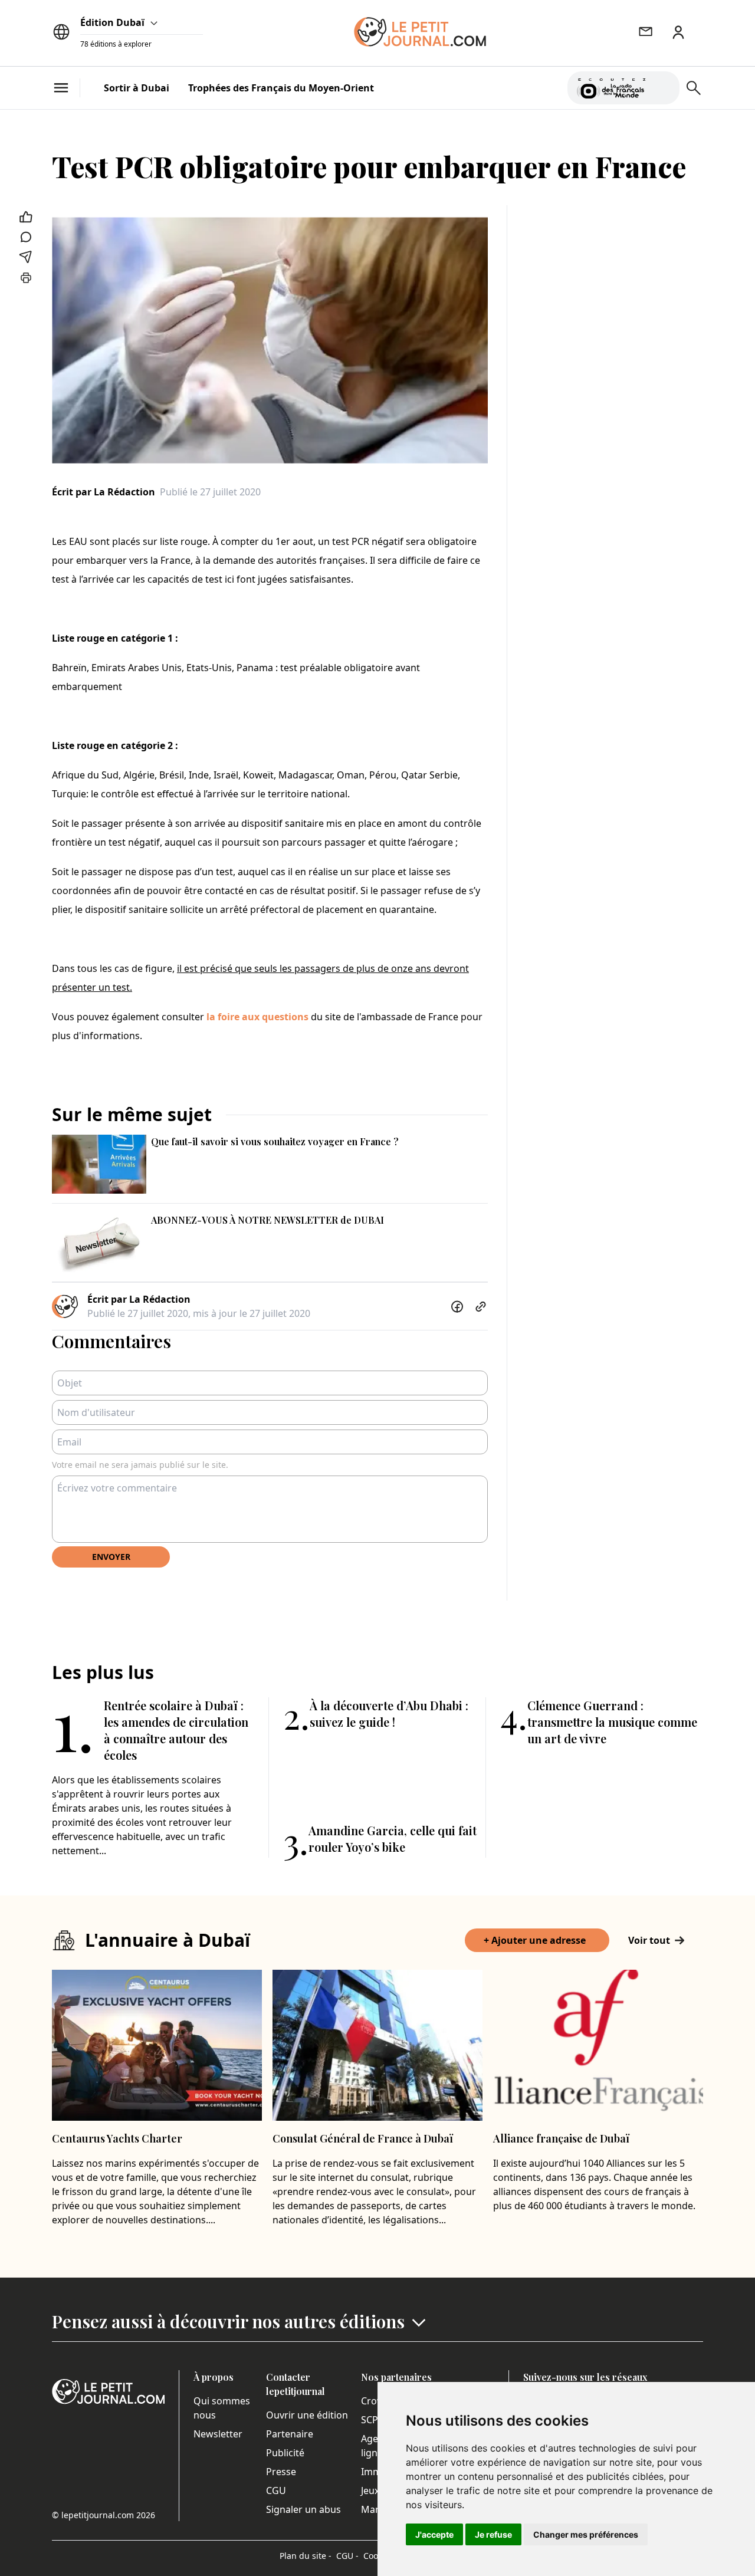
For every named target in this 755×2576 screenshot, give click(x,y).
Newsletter (218, 2434)
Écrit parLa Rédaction (104, 492)
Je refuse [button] (493, 2534)
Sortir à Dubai (137, 88)
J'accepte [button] (434, 2534)
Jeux (370, 2490)
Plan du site (306, 2556)
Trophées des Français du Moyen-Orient (281, 88)
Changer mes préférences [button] (586, 2534)
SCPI (371, 2420)
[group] (664, 86)
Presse (281, 2472)
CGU (276, 2490)
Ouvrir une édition (307, 2415)
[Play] (664, 88)
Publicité (285, 2453)
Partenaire (290, 2434)
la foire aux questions (257, 1017)
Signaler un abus (303, 2509)
